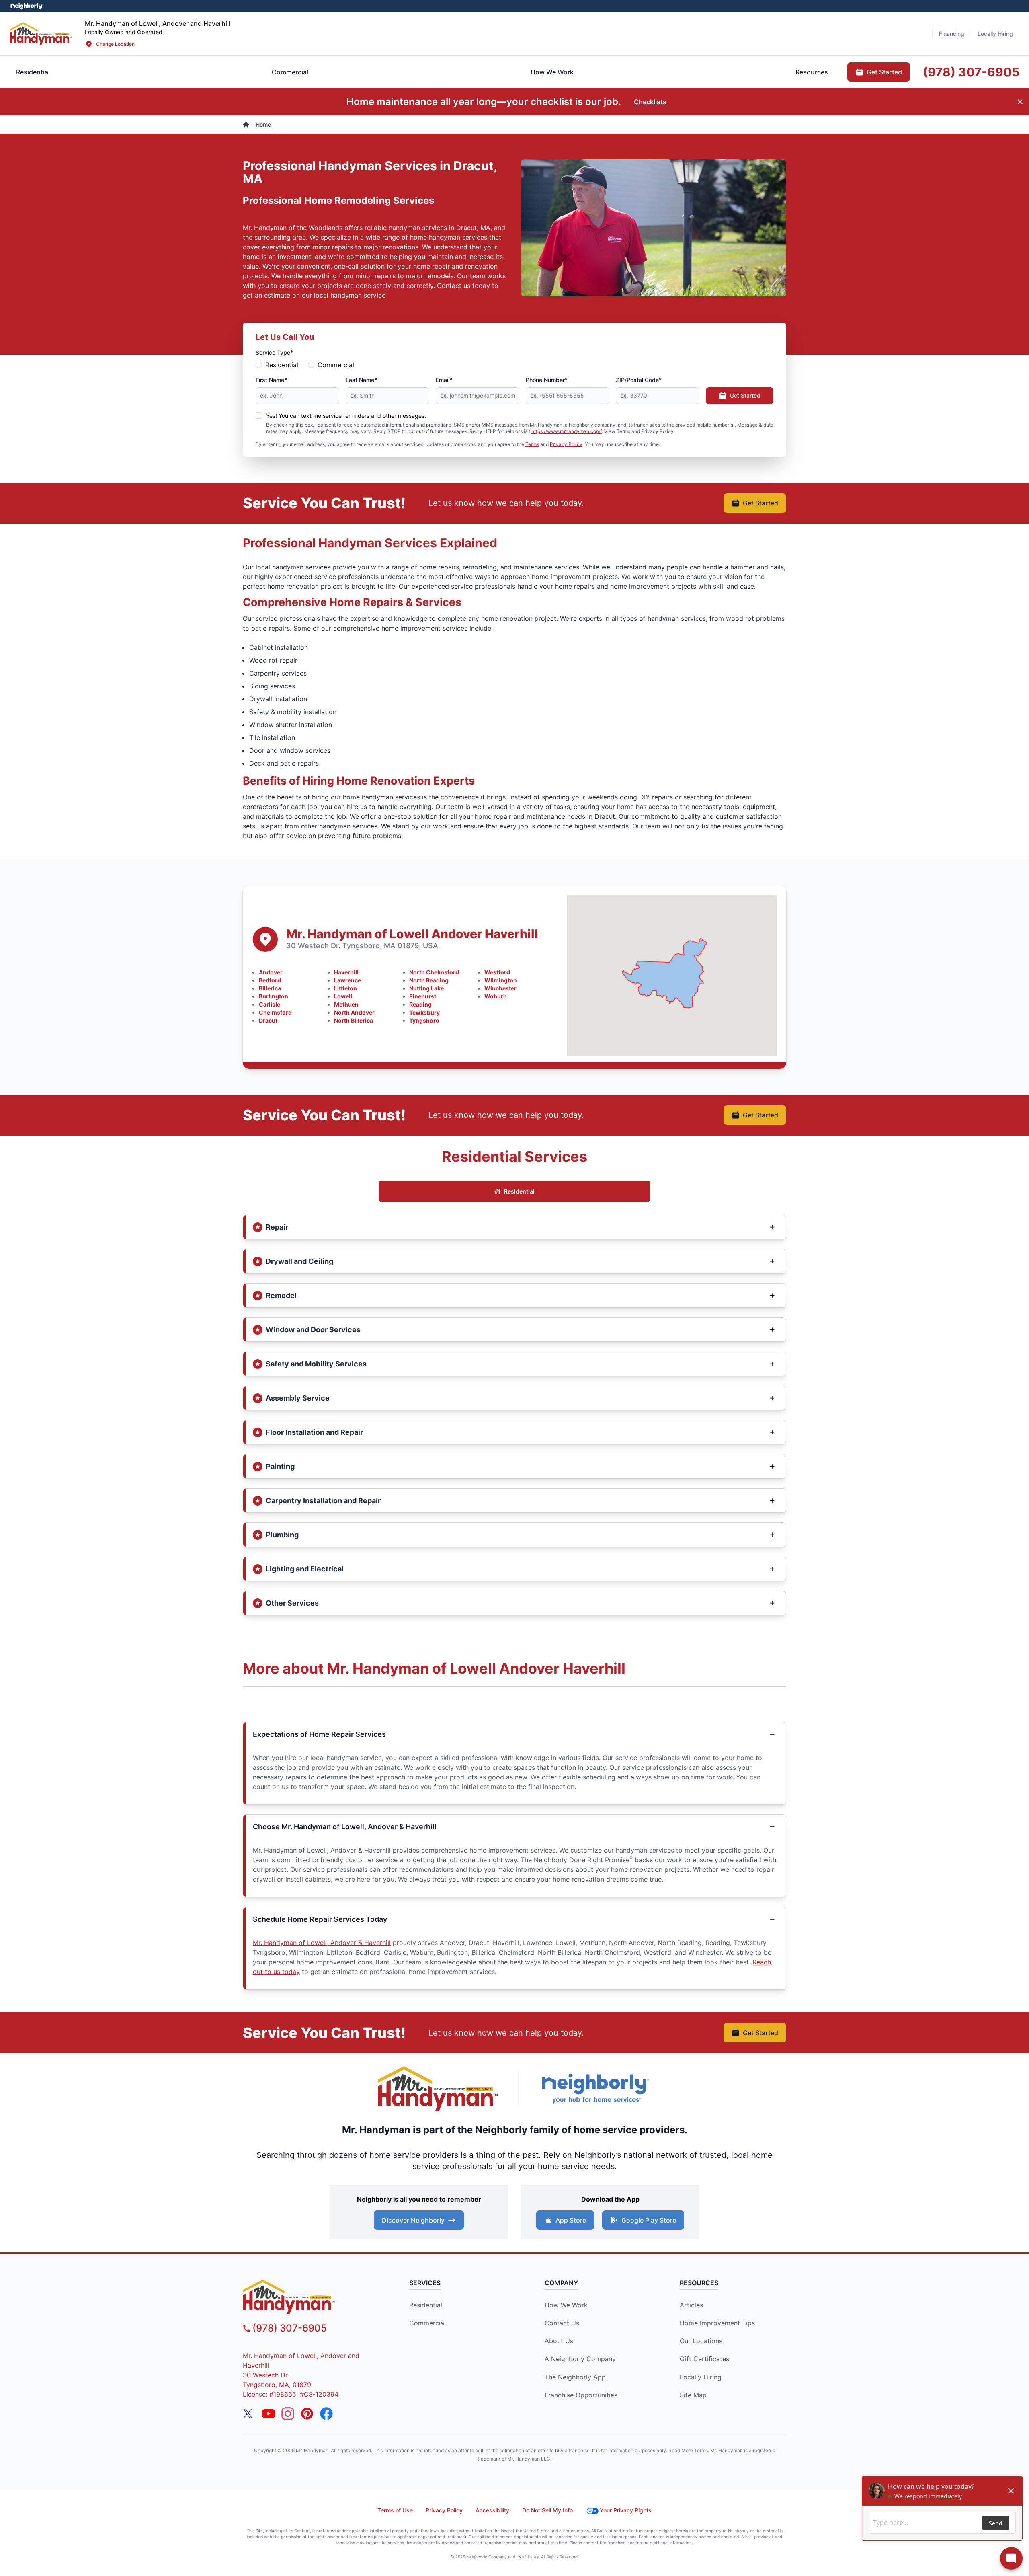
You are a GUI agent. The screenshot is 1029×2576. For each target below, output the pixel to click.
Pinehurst (423, 996)
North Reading (429, 980)
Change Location (115, 44)
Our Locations (701, 2341)
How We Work (566, 2305)
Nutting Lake (426, 988)
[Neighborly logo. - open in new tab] (26, 6)
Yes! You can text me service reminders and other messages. (346, 416)
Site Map (693, 2395)
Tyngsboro (424, 1020)
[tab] (290, 72)
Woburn (496, 996)
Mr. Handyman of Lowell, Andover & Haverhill (322, 1943)
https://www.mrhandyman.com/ (567, 431)
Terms (532, 444)
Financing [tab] (952, 34)
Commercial (336, 365)
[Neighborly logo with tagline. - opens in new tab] (595, 2088)
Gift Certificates (704, 2359)
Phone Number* (547, 380)
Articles (691, 2305)
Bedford (270, 980)
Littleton (345, 988)
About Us (559, 2341)
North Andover (354, 1012)
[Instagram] (288, 2414)
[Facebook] (326, 2414)
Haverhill (346, 972)
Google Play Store (649, 2220)
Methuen (346, 1004)
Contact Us (562, 2323)
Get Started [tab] (884, 72)
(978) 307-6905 (290, 2328)
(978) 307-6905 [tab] (971, 72)
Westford (497, 972)
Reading (420, 1004)
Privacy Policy (566, 444)
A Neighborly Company (580, 2359)
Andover (271, 972)
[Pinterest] (307, 2414)
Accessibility (492, 2510)
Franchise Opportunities (581, 2395)
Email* (444, 380)
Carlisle (270, 1004)
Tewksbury (424, 1012)
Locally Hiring (701, 2377)
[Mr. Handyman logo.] (438, 2088)
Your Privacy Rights (626, 2510)
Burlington (274, 996)
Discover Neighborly (413, 2220)
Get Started (745, 395)
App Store (571, 2220)
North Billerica (354, 1020)
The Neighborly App (575, 2377)
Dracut (268, 1020)
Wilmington (501, 980)
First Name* (271, 380)
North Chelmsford (434, 972)
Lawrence (347, 980)
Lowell (343, 996)
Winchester (500, 988)
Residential (282, 365)
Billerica (270, 988)
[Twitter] (249, 2414)
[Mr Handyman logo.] (41, 34)
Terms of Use (395, 2510)
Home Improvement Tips (717, 2323)
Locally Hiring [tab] (995, 34)
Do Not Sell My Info (547, 2510)
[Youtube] (269, 2414)
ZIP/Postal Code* (639, 380)
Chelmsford (275, 1012)
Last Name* (361, 380)
